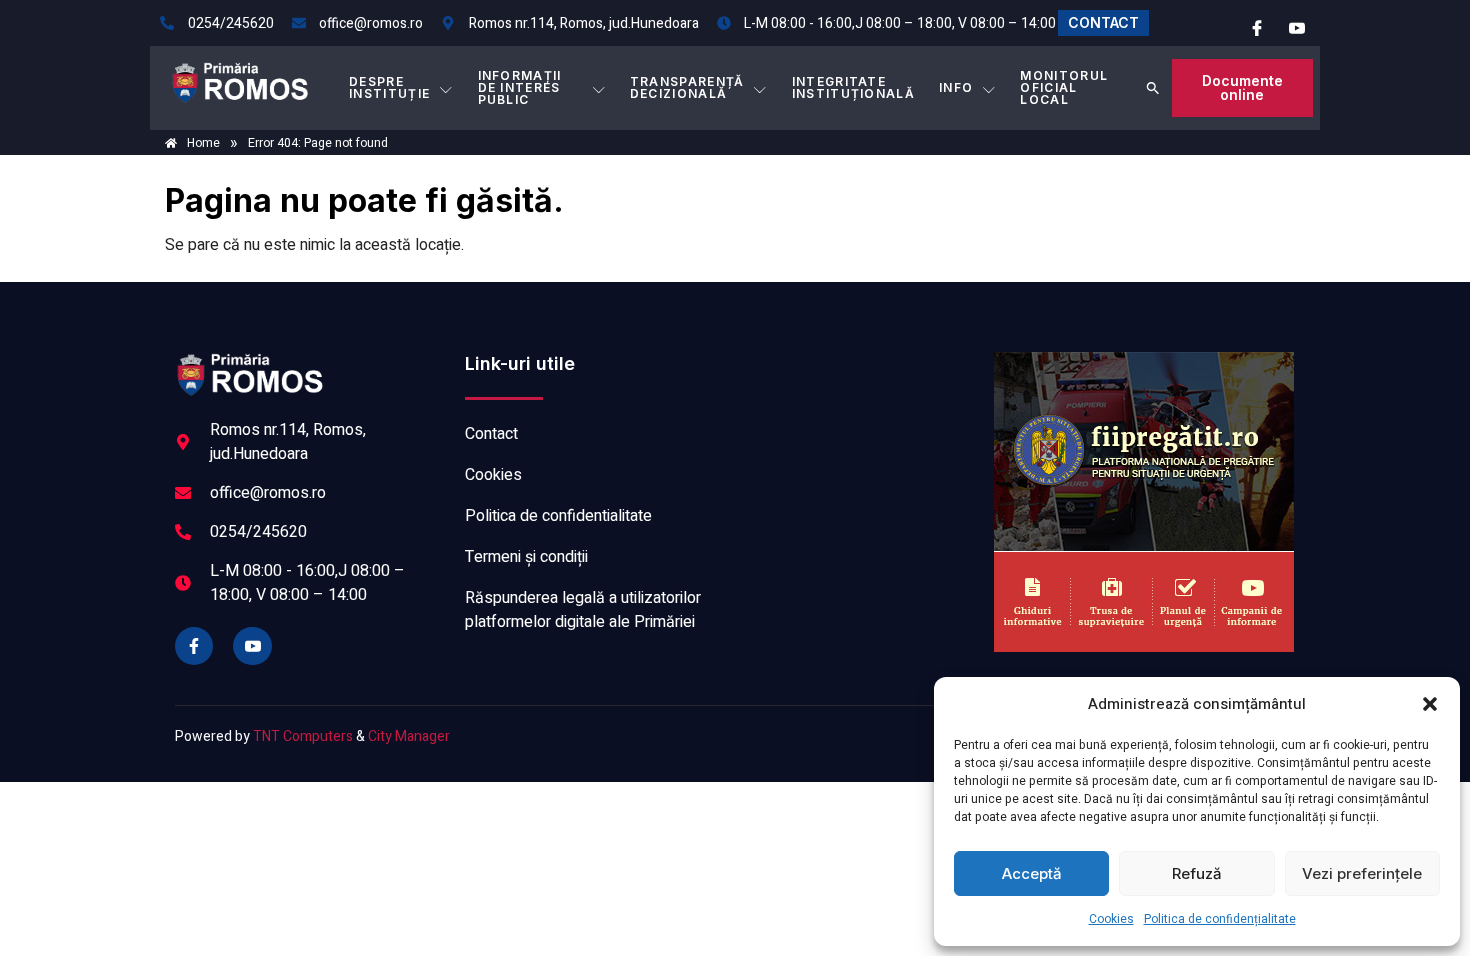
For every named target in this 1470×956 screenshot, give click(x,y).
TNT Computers (303, 736)
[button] (1430, 704)
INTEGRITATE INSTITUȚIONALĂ (853, 87)
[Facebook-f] (194, 646)
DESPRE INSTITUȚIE (389, 87)
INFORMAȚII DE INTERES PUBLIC (520, 87)
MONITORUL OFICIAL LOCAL (1064, 87)
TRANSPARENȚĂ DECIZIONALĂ (687, 87)
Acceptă (1032, 873)
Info (956, 87)
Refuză (1197, 873)
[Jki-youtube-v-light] (252, 646)
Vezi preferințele (1362, 873)
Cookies (1111, 919)
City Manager (409, 736)
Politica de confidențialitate (1220, 919)
